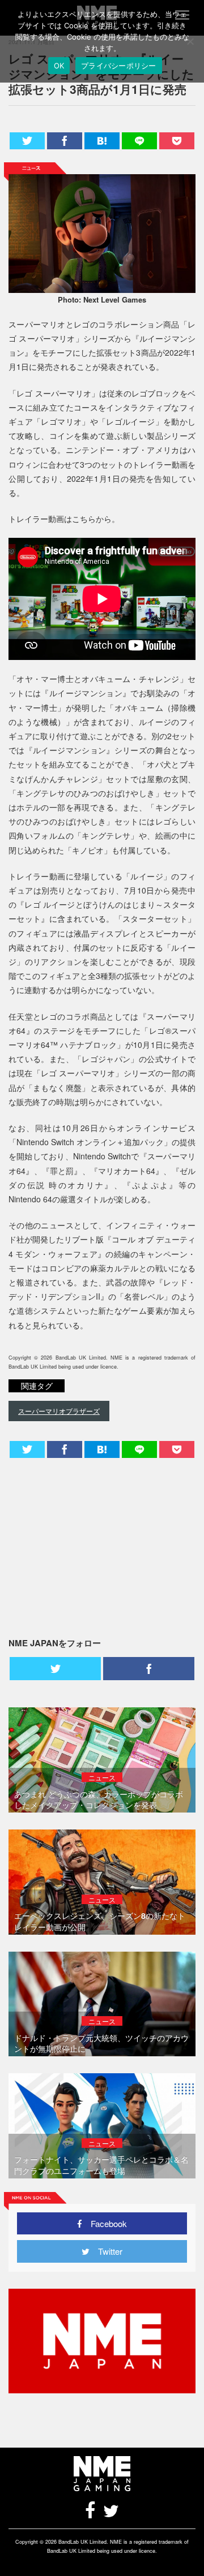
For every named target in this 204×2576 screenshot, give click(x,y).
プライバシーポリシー (119, 66)
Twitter (106, 2251)
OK (59, 66)
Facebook (105, 2223)
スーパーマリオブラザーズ (59, 1411)
